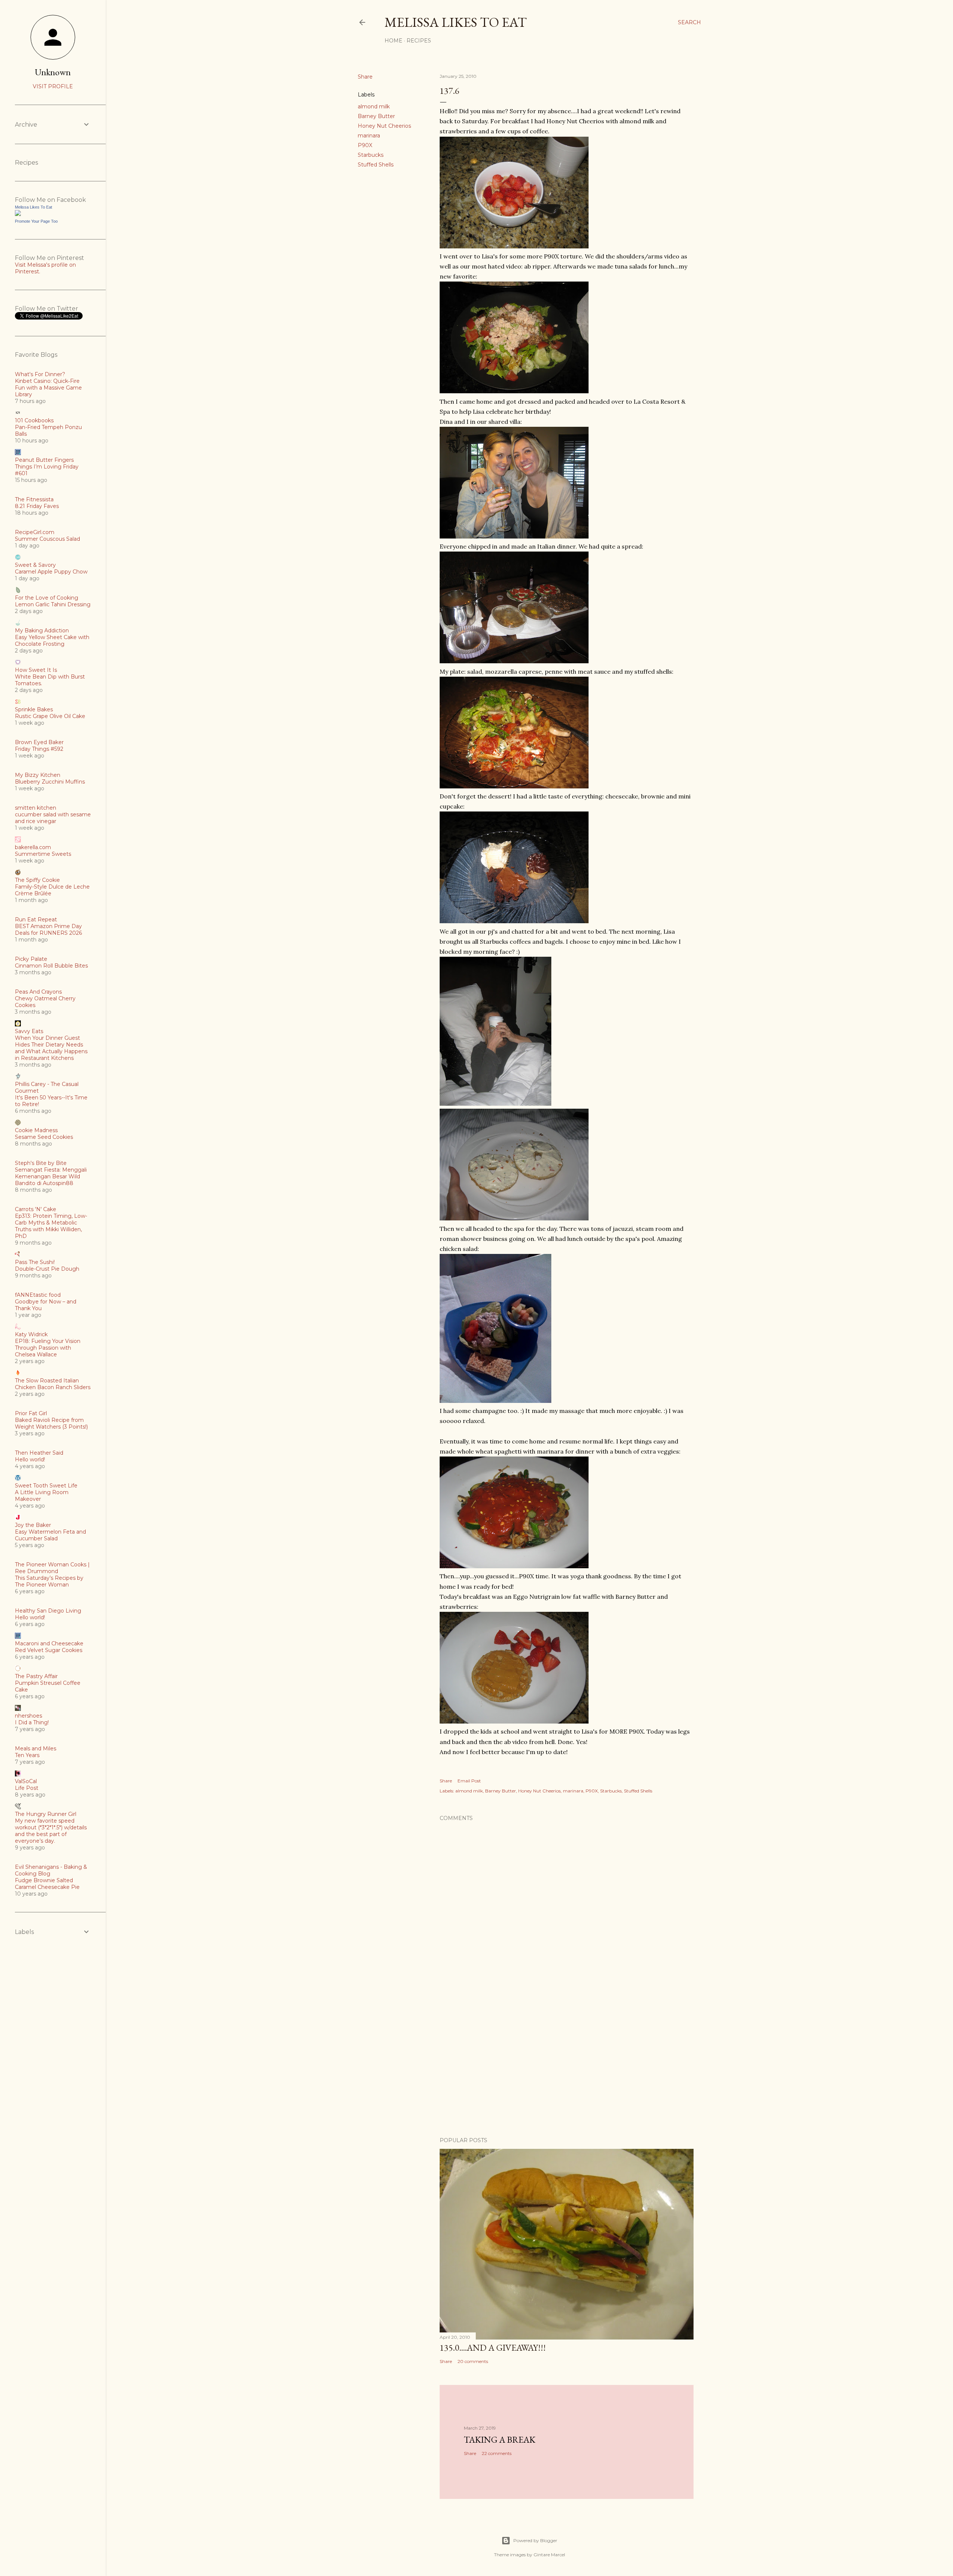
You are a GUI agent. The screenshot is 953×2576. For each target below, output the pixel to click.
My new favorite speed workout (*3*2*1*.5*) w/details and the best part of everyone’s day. (51, 1831)
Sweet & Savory (35, 565)
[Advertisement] (567, 2066)
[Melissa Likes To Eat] (18, 214)
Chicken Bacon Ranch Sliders (53, 1387)
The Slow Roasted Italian (47, 1381)
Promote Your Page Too (36, 221)
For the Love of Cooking (47, 598)
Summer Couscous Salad (47, 539)
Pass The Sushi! (35, 1262)
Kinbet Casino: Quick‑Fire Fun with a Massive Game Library (48, 388)
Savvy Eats (29, 1031)
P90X (365, 145)
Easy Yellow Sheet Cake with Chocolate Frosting (52, 641)
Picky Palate (31, 959)
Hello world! (30, 1459)
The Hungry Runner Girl (46, 1814)
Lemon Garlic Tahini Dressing (53, 604)
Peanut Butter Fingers (44, 460)
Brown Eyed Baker (39, 742)
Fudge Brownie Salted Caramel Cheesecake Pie (47, 1884)
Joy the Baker (33, 1525)
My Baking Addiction (42, 630)
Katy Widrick (31, 1334)
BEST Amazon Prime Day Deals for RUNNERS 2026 (48, 930)
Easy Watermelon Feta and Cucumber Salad (50, 1535)
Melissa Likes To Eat (456, 22)
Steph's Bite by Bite (41, 1163)
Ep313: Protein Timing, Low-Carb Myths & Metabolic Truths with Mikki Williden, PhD (51, 1226)
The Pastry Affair (36, 1676)
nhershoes (28, 1716)
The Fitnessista (34, 499)
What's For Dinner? (40, 374)
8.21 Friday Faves (37, 506)
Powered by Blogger (535, 2540)
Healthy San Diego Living (48, 1611)
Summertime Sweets (43, 854)
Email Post (469, 1781)
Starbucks (371, 155)
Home (393, 41)
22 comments (497, 2453)
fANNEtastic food (38, 1295)
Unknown (53, 72)
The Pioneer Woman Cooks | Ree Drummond (52, 1568)
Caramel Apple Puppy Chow (51, 572)
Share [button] (365, 77)
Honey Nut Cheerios (384, 126)
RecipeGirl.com (35, 532)
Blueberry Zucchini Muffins (50, 782)
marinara (369, 136)
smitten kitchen (36, 808)
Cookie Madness (36, 1130)
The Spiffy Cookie (37, 880)
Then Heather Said (39, 1453)
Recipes (419, 41)
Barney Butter (376, 116)
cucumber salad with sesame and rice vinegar (53, 818)
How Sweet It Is (36, 670)
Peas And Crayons (38, 992)
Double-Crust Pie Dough (47, 1269)
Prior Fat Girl (31, 1413)
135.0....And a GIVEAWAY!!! (493, 2348)
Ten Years (27, 1755)
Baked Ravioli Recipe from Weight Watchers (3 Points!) (51, 1423)
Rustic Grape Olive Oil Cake (50, 716)
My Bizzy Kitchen (38, 775)
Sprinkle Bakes (34, 709)
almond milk (374, 107)
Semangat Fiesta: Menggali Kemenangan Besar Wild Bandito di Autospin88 (51, 1176)
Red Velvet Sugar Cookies (49, 1650)
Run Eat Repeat (36, 919)
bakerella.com (33, 847)
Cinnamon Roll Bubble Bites (51, 966)
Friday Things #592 (39, 749)
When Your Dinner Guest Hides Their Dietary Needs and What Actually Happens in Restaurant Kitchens (51, 1048)
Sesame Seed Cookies (44, 1137)
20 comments (473, 2361)
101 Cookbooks (34, 420)
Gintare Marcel (549, 2555)
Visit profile (53, 86)
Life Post (27, 1788)
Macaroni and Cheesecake (49, 1643)
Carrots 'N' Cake (36, 1209)
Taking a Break (500, 2440)
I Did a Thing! (32, 1722)
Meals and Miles (36, 1748)
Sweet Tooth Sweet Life (46, 1486)
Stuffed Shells (376, 165)
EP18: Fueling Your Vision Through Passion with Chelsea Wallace (48, 1348)
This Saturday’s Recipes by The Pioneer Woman (49, 1581)
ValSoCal (26, 1781)
